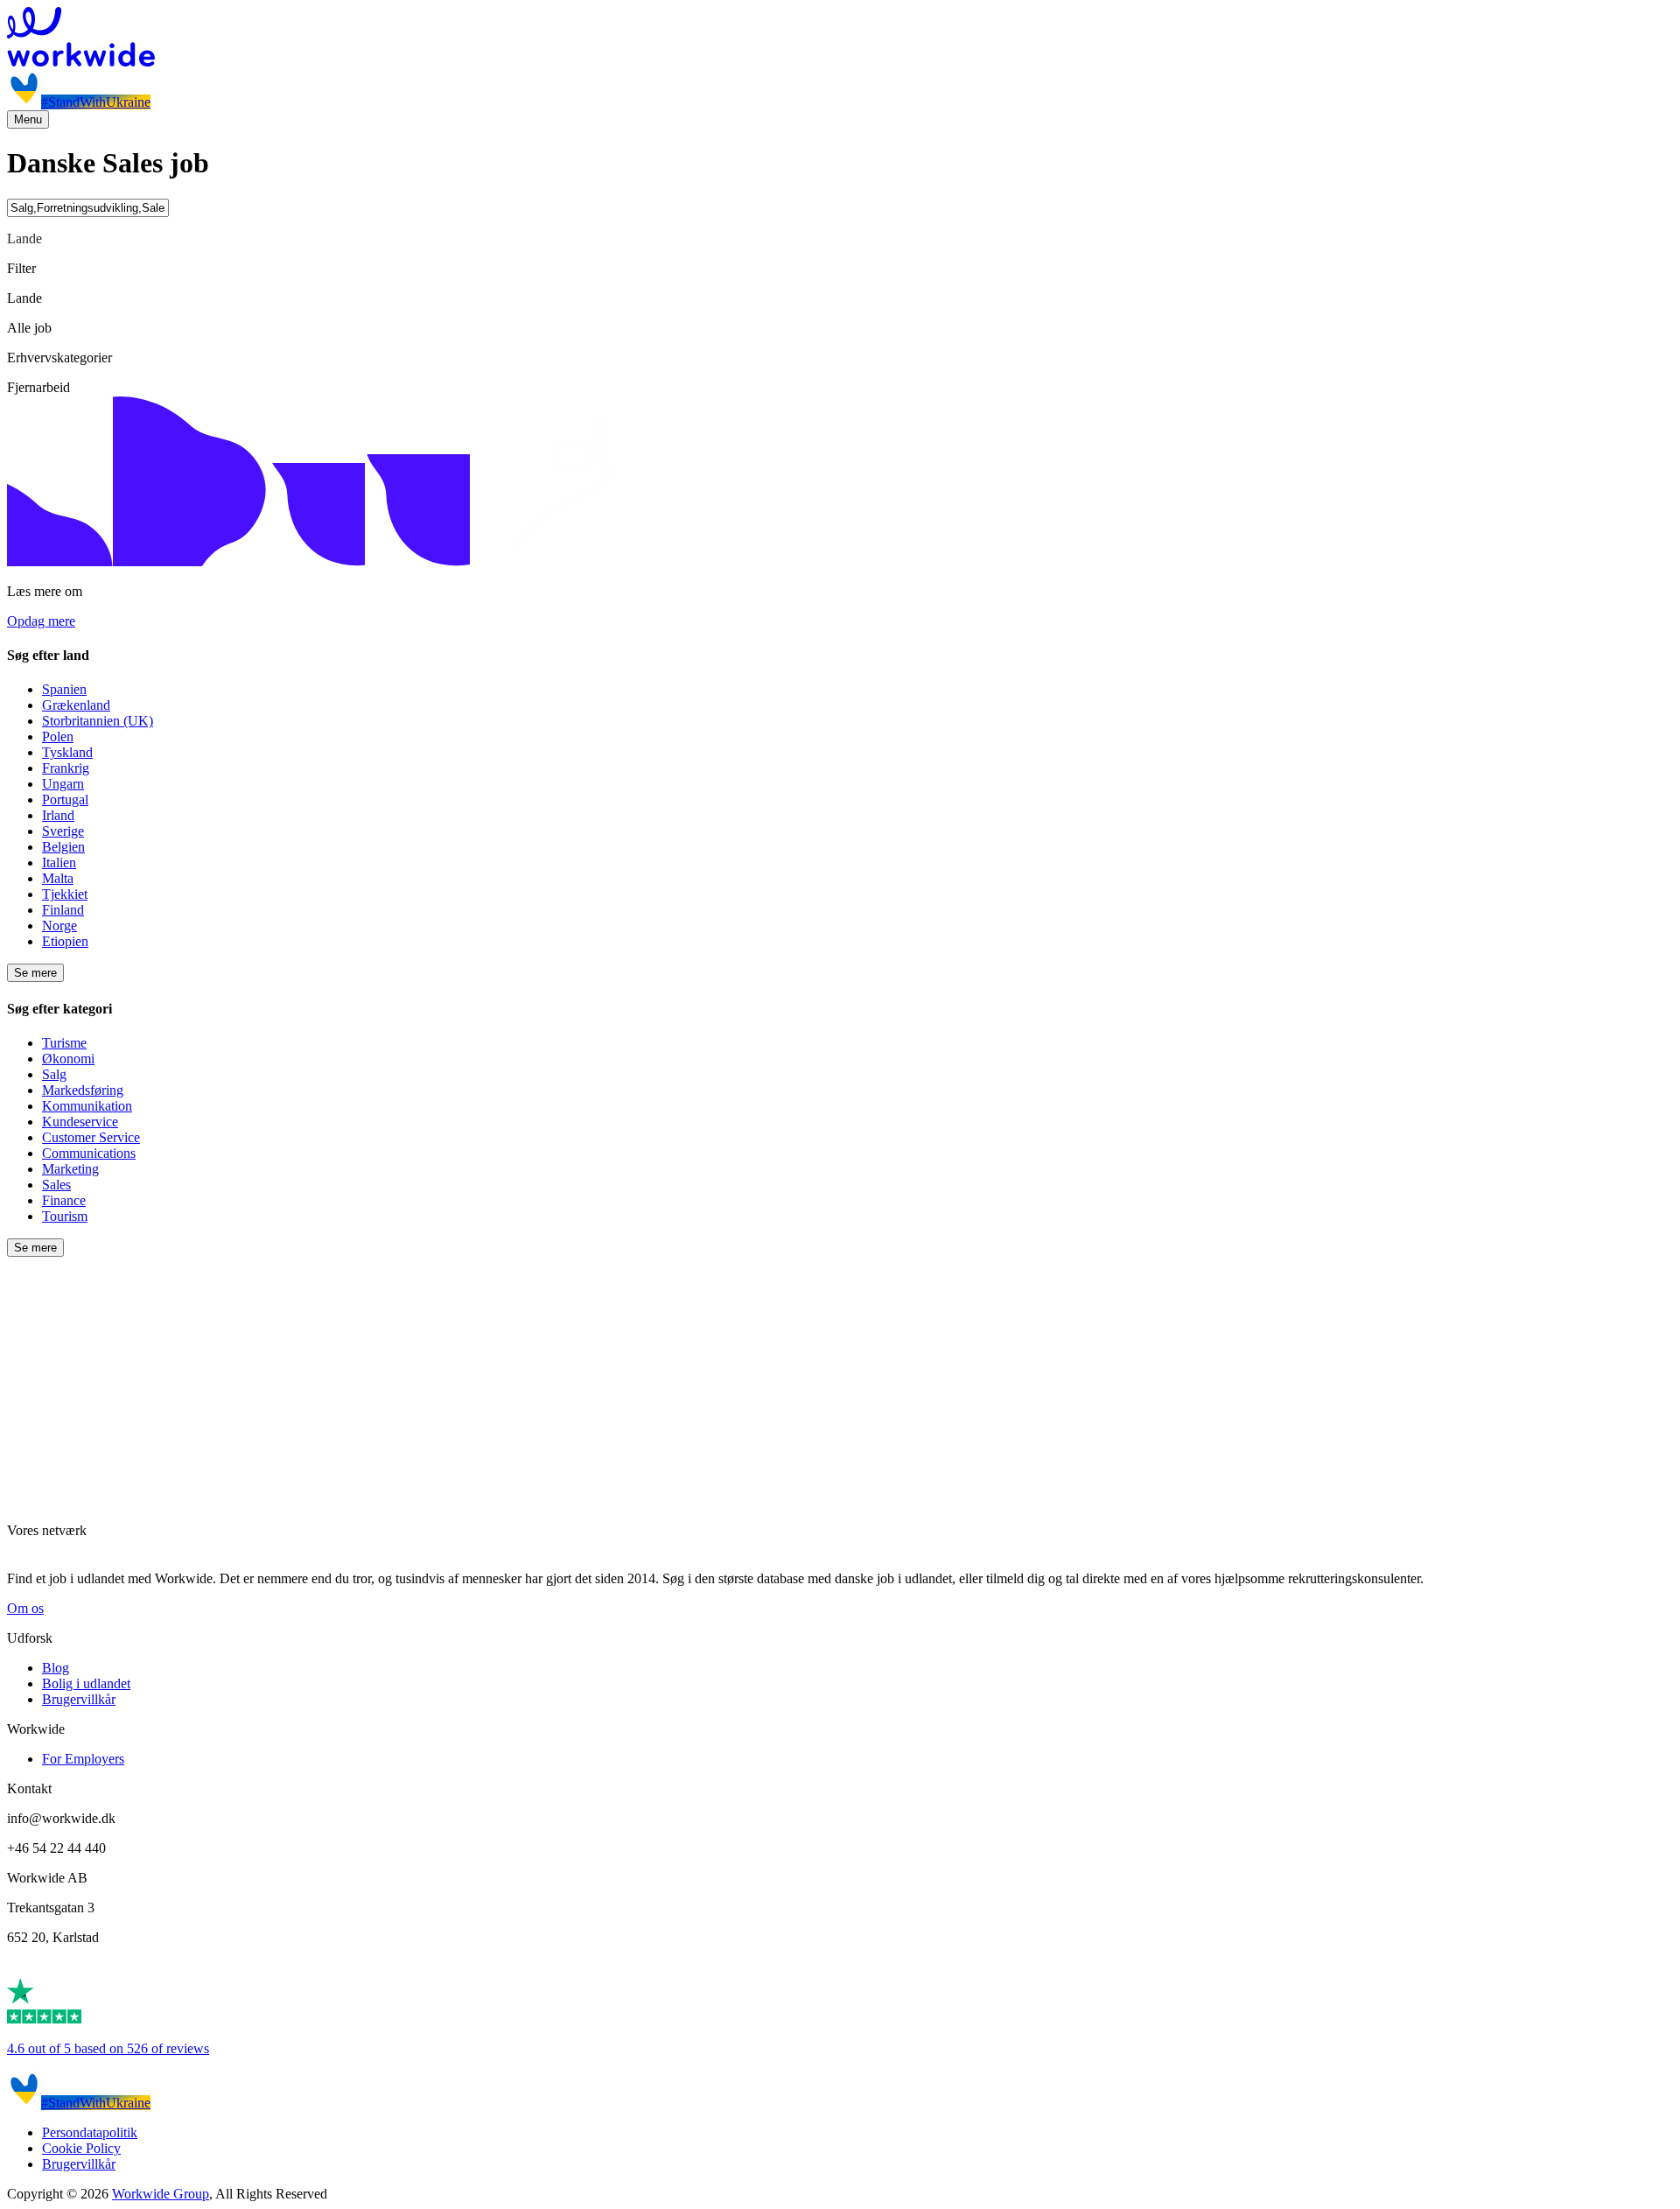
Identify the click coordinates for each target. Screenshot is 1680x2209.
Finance (64, 1200)
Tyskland (67, 752)
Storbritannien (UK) (98, 721)
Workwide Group (161, 2194)
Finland (63, 910)
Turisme (64, 1043)
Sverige (63, 831)
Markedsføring (83, 1090)
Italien (59, 863)
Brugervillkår (79, 1699)
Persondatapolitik (90, 2132)
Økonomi (68, 1059)
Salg (54, 1074)
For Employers (83, 1759)
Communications (89, 1153)
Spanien (64, 689)
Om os (25, 1608)
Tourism (65, 1216)
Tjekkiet (65, 894)
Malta (58, 878)
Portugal (65, 799)
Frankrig (66, 768)
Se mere (35, 973)
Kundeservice (80, 1122)
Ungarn (63, 784)
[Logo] (840, 39)
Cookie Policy (81, 2148)
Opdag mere (41, 621)
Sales (56, 1185)
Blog (56, 1668)
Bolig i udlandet (86, 1683)
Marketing (70, 1169)
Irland (58, 815)
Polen (58, 736)
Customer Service (91, 1137)
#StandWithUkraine (96, 102)
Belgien (63, 847)
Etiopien (65, 941)
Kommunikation (87, 1106)
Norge (59, 926)
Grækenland (76, 705)
